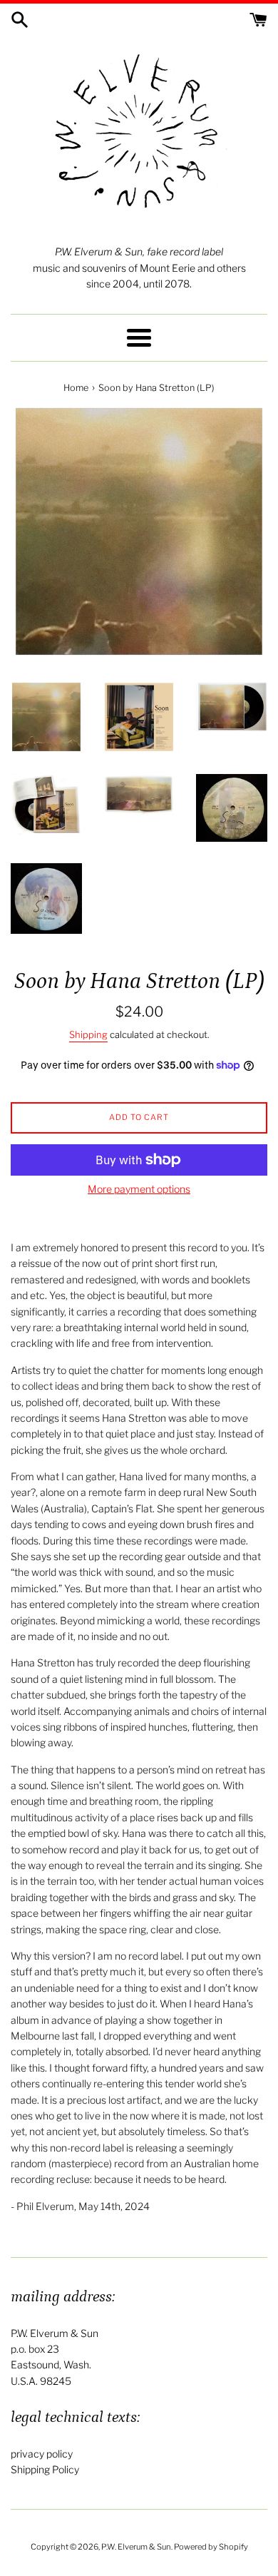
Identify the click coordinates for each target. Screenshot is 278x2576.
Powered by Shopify (211, 2547)
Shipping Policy (45, 2469)
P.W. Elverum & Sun (136, 2547)
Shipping (88, 1034)
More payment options (139, 1189)
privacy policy (42, 2454)
